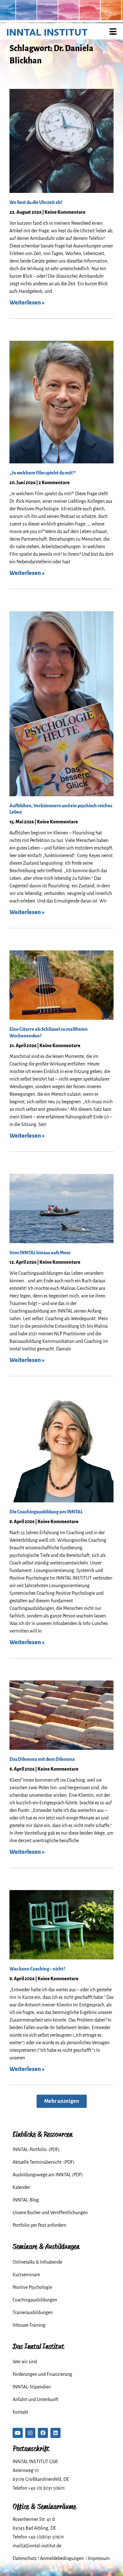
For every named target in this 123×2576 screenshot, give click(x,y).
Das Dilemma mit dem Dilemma (42, 1759)
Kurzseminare (26, 2275)
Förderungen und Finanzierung (42, 2374)
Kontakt (20, 2412)
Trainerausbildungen (33, 2312)
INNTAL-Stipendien (32, 2387)
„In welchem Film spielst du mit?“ (43, 473)
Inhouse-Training (29, 2325)
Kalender (21, 2187)
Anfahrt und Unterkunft (35, 2399)
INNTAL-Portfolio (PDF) (36, 2150)
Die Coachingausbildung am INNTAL (46, 1512)
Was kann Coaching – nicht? (37, 1969)
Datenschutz (25, 2558)
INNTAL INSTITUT (47, 32)
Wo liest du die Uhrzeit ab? (36, 202)
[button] (62, 2101)
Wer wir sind (25, 2362)
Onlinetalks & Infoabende (37, 2262)
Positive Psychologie (32, 2287)
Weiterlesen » (27, 303)
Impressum (99, 2558)
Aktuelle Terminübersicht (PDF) (44, 2162)
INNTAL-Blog (26, 2200)
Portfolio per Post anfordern (39, 2225)
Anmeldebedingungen (62, 2558)
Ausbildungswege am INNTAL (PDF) (48, 2175)
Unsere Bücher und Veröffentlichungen (50, 2213)
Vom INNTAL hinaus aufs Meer (40, 1253)
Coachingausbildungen (35, 2300)
